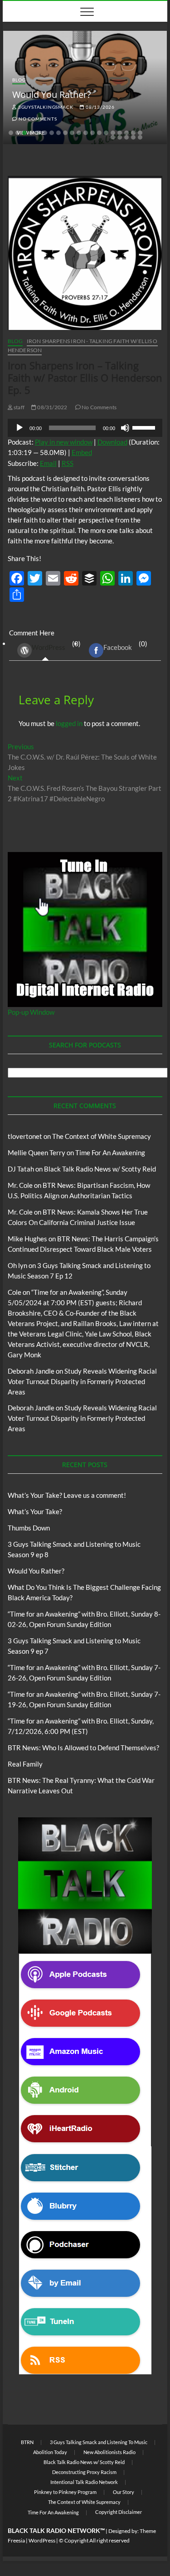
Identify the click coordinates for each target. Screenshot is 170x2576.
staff (19, 407)
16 (113, 133)
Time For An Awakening (110, 1152)
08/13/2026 (100, 107)
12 (86, 133)
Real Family (25, 1764)
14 (99, 133)
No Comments (37, 119)
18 (126, 133)
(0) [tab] (56, 645)
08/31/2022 (52, 407)
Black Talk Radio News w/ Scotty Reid (100, 1169)
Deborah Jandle (31, 1371)
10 (72, 133)
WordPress (49, 647)
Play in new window (64, 442)
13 (92, 133)
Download (112, 442)
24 (133, 137)
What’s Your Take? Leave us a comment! (67, 1495)
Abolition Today (50, 2452)
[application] (85, 428)
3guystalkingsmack (45, 107)
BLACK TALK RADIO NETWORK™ (56, 2530)
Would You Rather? (52, 94)
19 (133, 133)
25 (140, 137)
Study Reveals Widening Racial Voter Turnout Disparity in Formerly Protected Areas (82, 1381)
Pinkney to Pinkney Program (65, 2492)
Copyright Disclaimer (119, 2512)
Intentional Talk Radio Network (84, 2482)
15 (106, 133)
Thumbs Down (29, 1528)
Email (48, 463)
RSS (68, 463)
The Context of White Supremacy (102, 1136)
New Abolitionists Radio (109, 2452)
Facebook (118, 647)
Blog (19, 80)
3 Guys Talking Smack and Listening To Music (99, 2442)
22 (120, 137)
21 (113, 137)
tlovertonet (25, 1136)
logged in (69, 723)
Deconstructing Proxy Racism (84, 2472)
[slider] (145, 427)
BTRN (27, 2442)
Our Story (124, 2492)
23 (126, 137)
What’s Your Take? (35, 1511)
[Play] (19, 428)
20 (140, 133)
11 (79, 133)
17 (120, 133)
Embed (82, 452)
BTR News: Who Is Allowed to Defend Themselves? (83, 1748)
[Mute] (125, 428)
